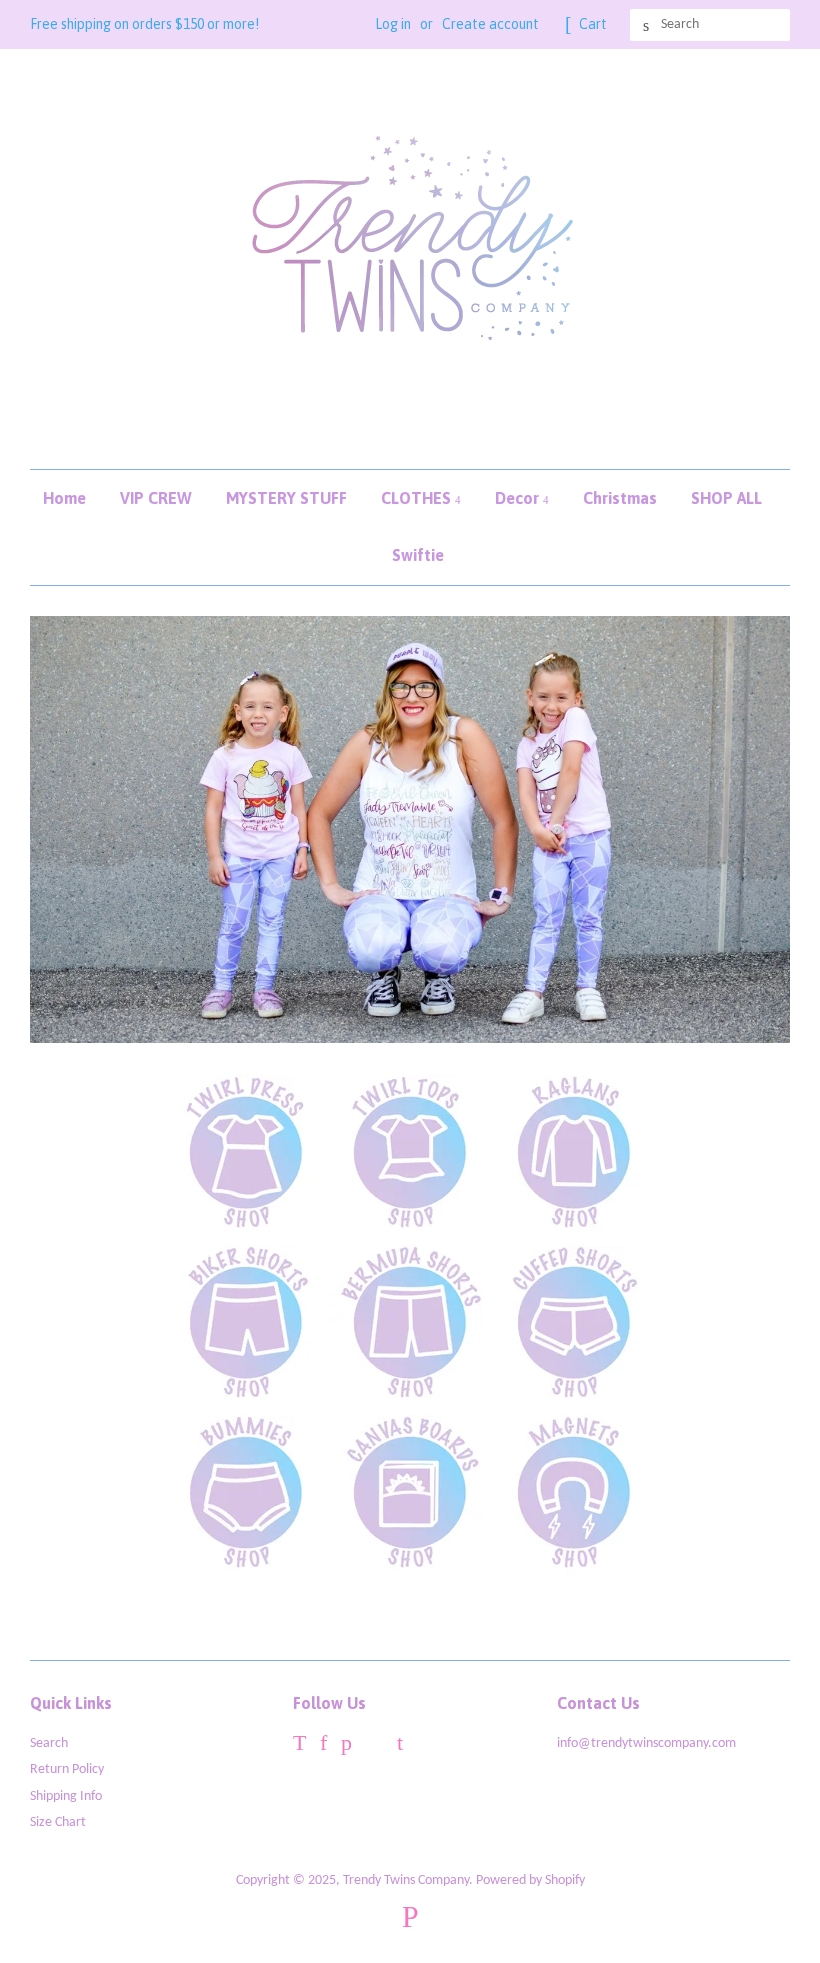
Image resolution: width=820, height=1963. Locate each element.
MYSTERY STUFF (286, 498)
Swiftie (418, 555)
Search (49, 1743)
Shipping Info (66, 1796)
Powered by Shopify (530, 1880)
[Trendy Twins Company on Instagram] (374, 1746)
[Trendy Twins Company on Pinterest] (346, 1746)
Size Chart (58, 1822)
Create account (490, 24)
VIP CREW (156, 498)
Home (64, 498)
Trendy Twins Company (406, 1880)
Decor (519, 498)
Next (747, 830)
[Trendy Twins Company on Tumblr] (400, 1746)
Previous (72, 830)
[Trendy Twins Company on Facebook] (323, 1746)
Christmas (620, 498)
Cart (593, 24)
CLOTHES (418, 498)
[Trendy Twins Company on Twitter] (299, 1746)
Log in (393, 24)
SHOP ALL (726, 498)
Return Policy (67, 1769)
